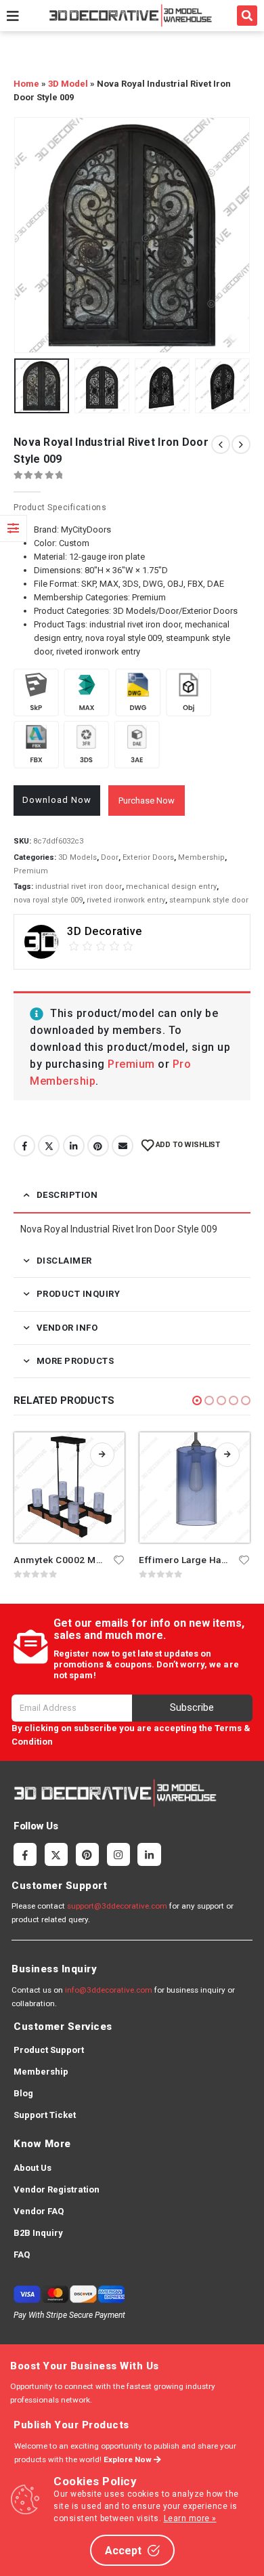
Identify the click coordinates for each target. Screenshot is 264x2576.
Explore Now (129, 2459)
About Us (32, 2168)
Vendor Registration (57, 2189)
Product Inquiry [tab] (79, 1294)
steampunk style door (209, 900)
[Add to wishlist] (119, 1559)
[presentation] (30, 235)
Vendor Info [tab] (67, 1328)
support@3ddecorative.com (117, 1906)
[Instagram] (118, 1854)
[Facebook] (25, 1854)
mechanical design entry (171, 887)
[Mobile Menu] (13, 16)
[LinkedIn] (149, 1854)
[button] (247, 16)
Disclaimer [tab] (64, 1261)
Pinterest (98, 1146)
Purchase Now (147, 801)
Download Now (57, 800)
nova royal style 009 (48, 900)
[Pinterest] (87, 1854)
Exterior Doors (148, 857)
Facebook (24, 1146)
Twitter (49, 1146)
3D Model (68, 84)
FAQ (22, 2255)
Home (26, 84)
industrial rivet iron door (79, 887)
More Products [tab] (75, 1361)
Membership (201, 857)
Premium (31, 871)
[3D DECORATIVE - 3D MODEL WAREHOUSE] (130, 15)
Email (123, 1146)
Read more (102, 1455)
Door (110, 857)
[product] (69, 1488)
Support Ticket (45, 2115)
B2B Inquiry (38, 2233)
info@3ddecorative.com (109, 1990)
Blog (23, 2093)
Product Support (49, 2050)
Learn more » (190, 2518)
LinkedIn (74, 1146)
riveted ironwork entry (126, 900)
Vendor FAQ (39, 2211)
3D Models (78, 857)
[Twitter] (56, 1854)
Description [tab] (67, 1195)
